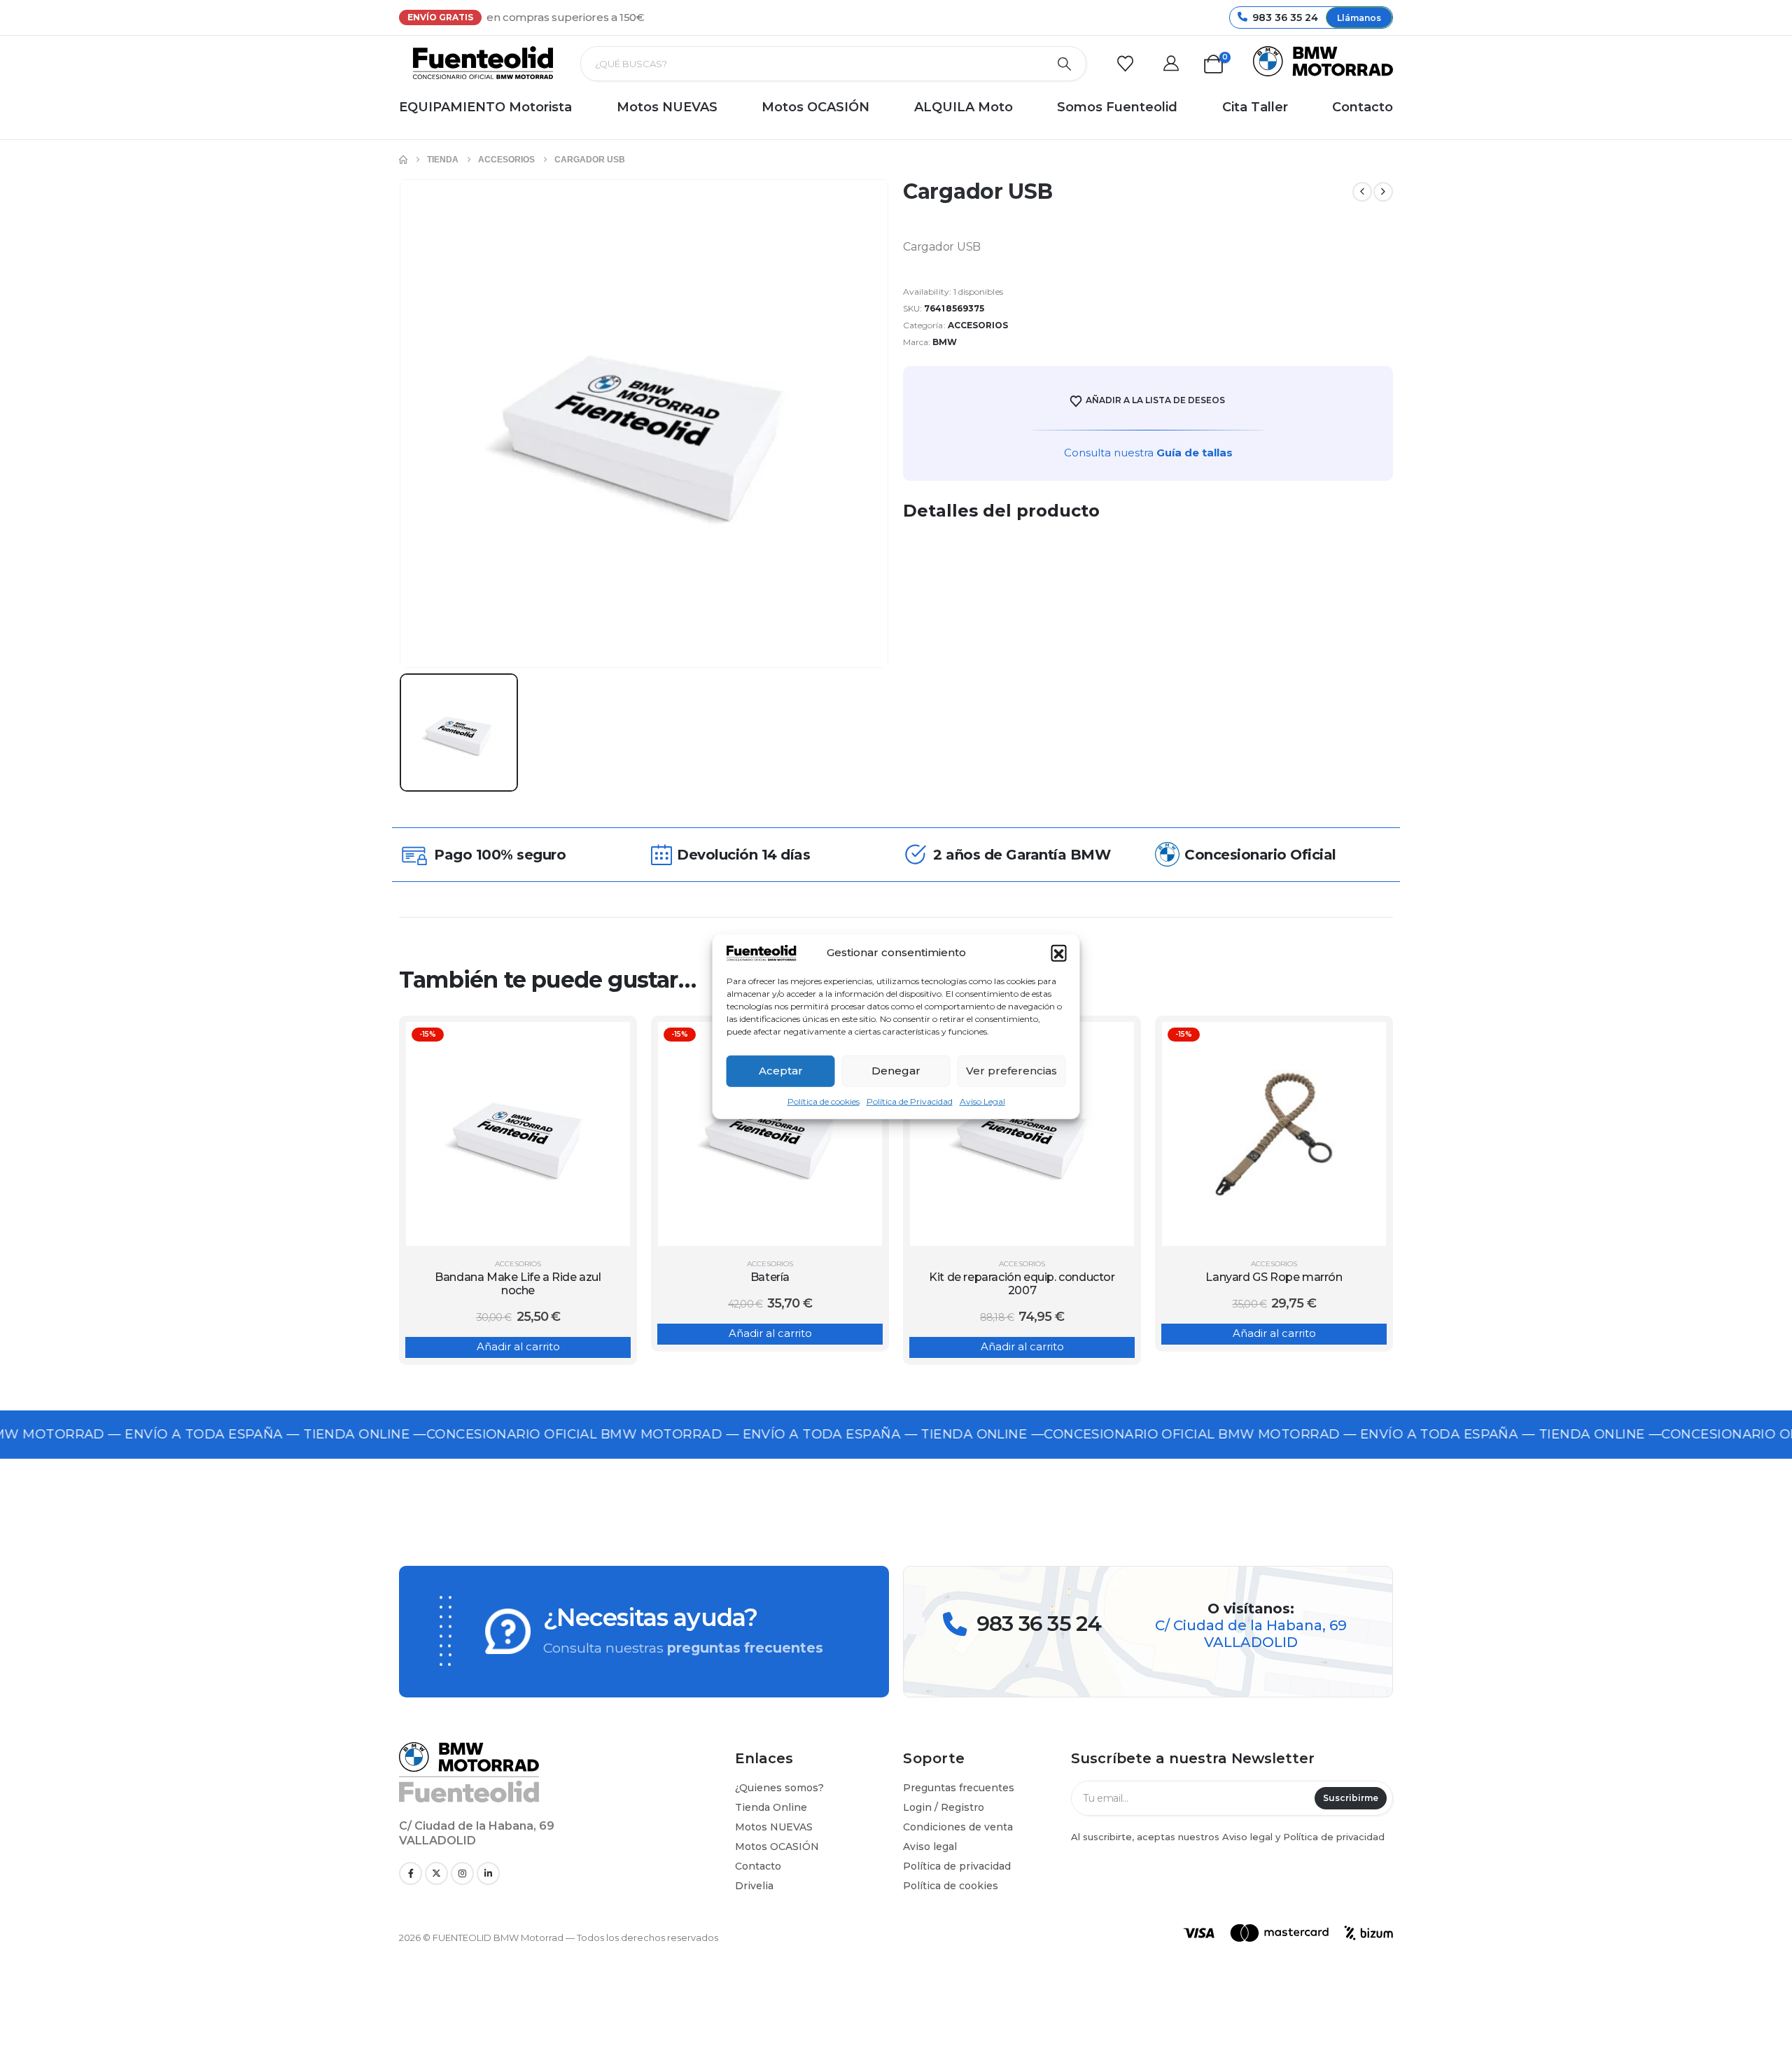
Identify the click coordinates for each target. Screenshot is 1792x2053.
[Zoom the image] (469, 1749)
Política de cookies (824, 1101)
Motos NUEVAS (667, 107)
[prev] (1362, 192)
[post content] (518, 1134)
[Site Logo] (483, 63)
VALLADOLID (1251, 1642)
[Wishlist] (1129, 64)
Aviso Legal (982, 1101)
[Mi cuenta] (1175, 64)
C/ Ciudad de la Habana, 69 (1251, 1625)
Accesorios (978, 325)
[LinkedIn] (488, 1873)
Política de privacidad (957, 1866)
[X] (436, 1873)
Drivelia (754, 1886)
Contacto (1363, 107)
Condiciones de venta (958, 1827)
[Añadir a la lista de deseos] (609, 1043)
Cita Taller (1255, 107)
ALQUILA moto (964, 107)
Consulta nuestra (1148, 453)
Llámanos (1359, 18)
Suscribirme (1351, 1798)
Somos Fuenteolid (1117, 107)
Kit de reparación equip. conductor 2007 (1022, 1284)
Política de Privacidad (910, 1101)
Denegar (896, 1071)
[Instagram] (462, 1873)
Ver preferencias (1011, 1071)
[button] (1059, 953)
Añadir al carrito (518, 1346)
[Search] (1065, 64)
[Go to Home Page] (403, 160)
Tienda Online (771, 1807)
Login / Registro (944, 1807)
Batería (770, 1277)
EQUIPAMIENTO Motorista (485, 107)
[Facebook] (411, 1873)
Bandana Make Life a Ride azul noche (518, 1284)
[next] (1383, 192)
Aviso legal (930, 1847)
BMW (945, 342)
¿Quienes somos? (779, 1788)
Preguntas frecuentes (959, 1788)
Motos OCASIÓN (815, 107)
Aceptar (781, 1071)
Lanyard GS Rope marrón (1274, 1277)
